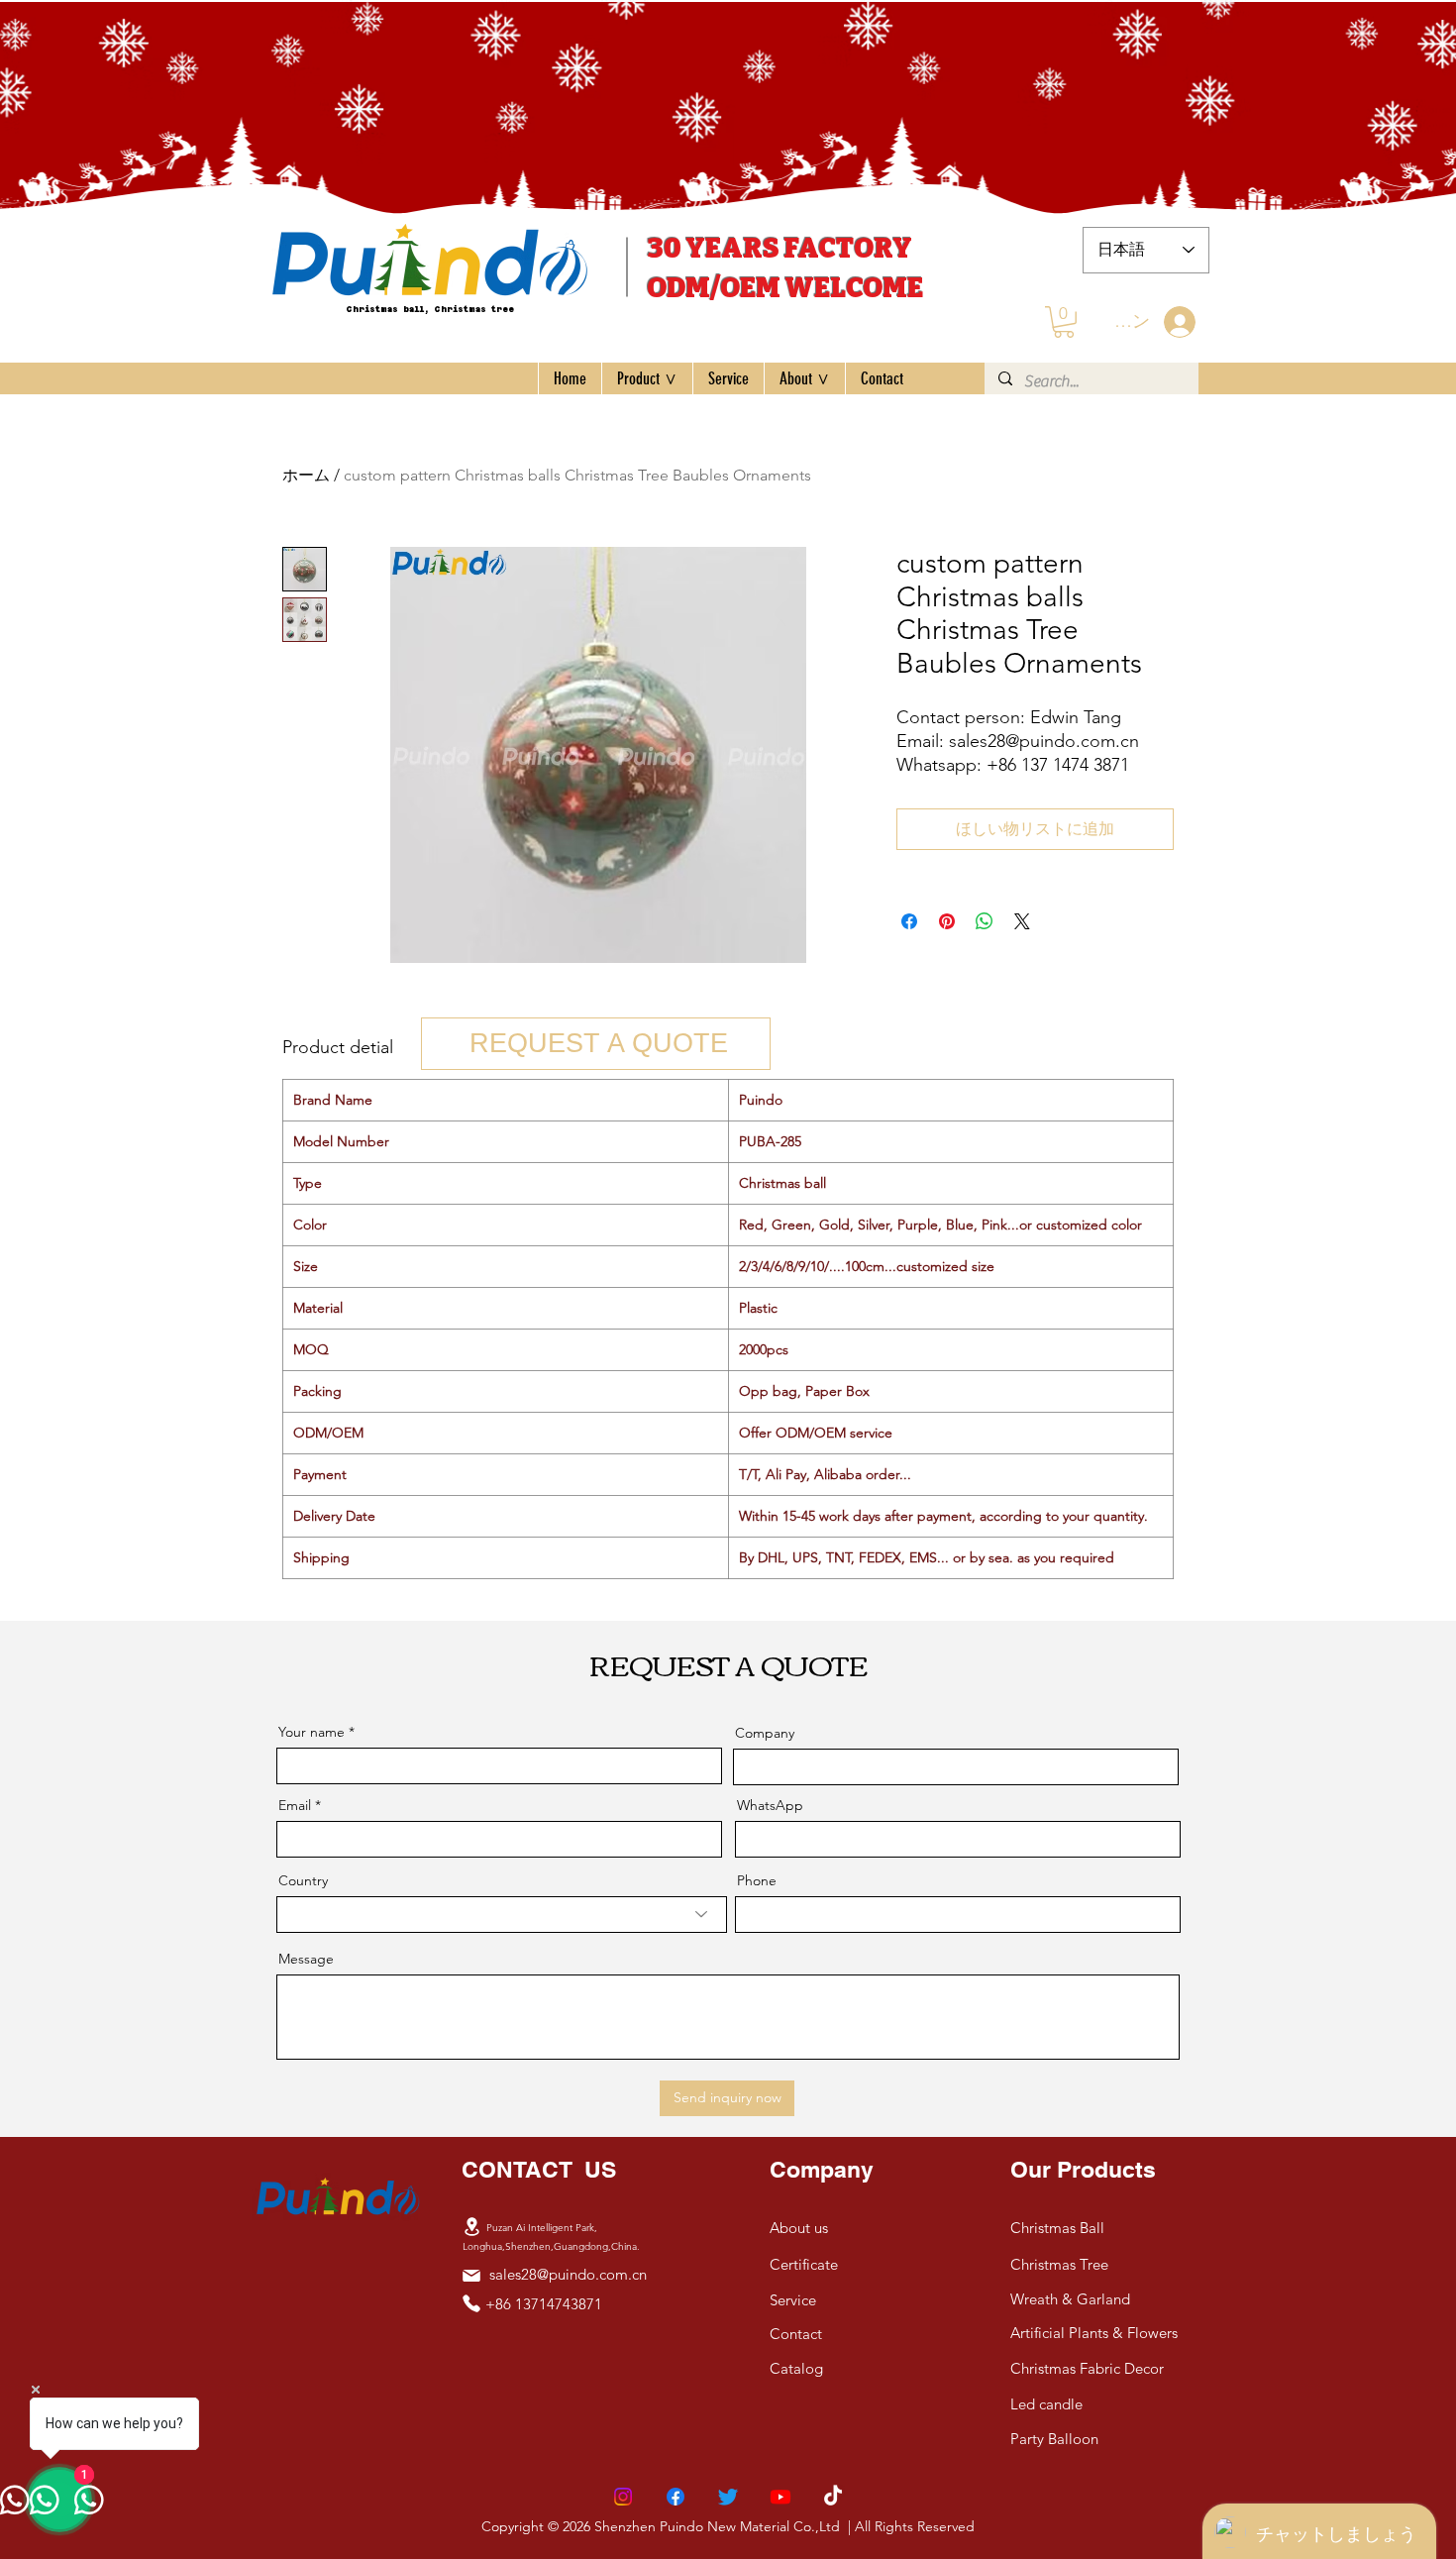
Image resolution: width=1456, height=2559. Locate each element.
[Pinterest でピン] (947, 921)
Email (295, 1805)
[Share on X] (1022, 921)
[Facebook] (676, 2497)
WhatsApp (770, 1805)
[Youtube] (780, 2497)
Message (306, 1959)
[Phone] (471, 2303)
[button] (1064, 322)
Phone (757, 1880)
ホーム (306, 475)
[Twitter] (728, 2497)
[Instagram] (623, 2497)
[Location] (471, 2227)
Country (303, 1880)
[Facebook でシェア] (909, 921)
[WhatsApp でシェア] (985, 921)
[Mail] (471, 2276)
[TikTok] (833, 2497)
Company (765, 1733)
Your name (312, 1732)
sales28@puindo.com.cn (568, 2274)
